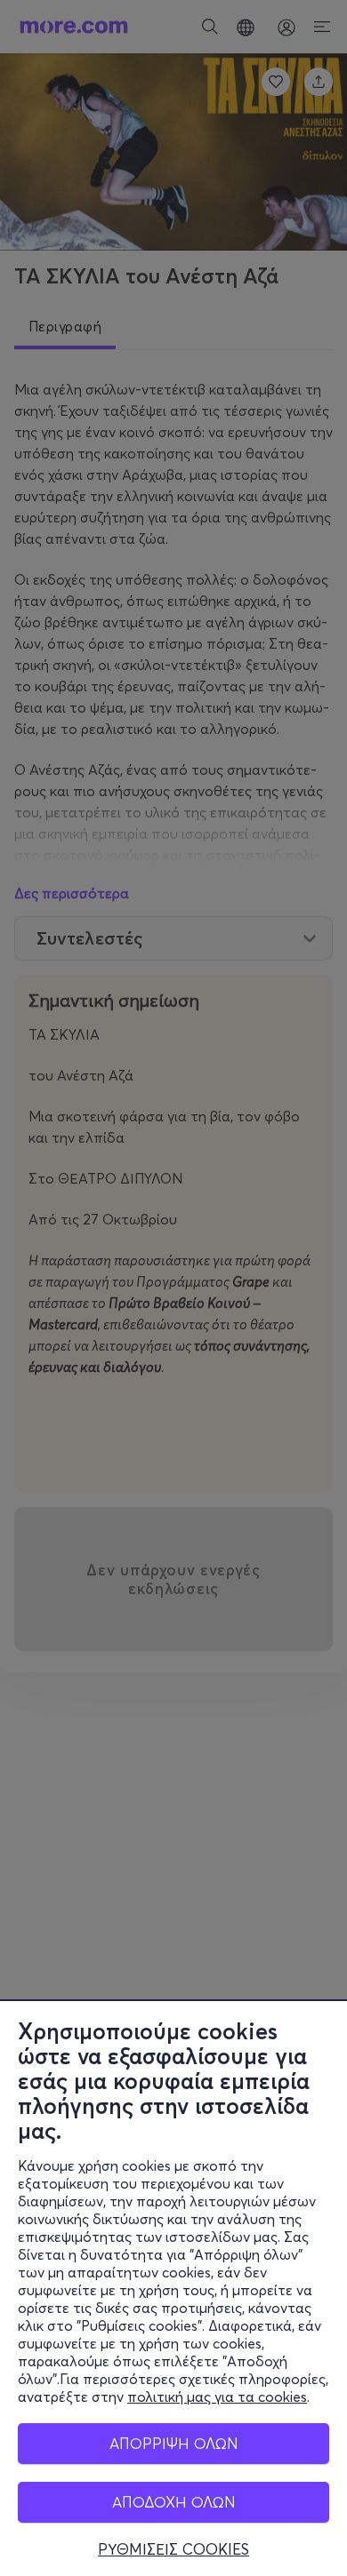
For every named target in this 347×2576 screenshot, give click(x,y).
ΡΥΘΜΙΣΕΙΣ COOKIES (173, 2549)
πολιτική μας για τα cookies (217, 2397)
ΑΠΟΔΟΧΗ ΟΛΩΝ (174, 2502)
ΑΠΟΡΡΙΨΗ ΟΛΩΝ (174, 2443)
